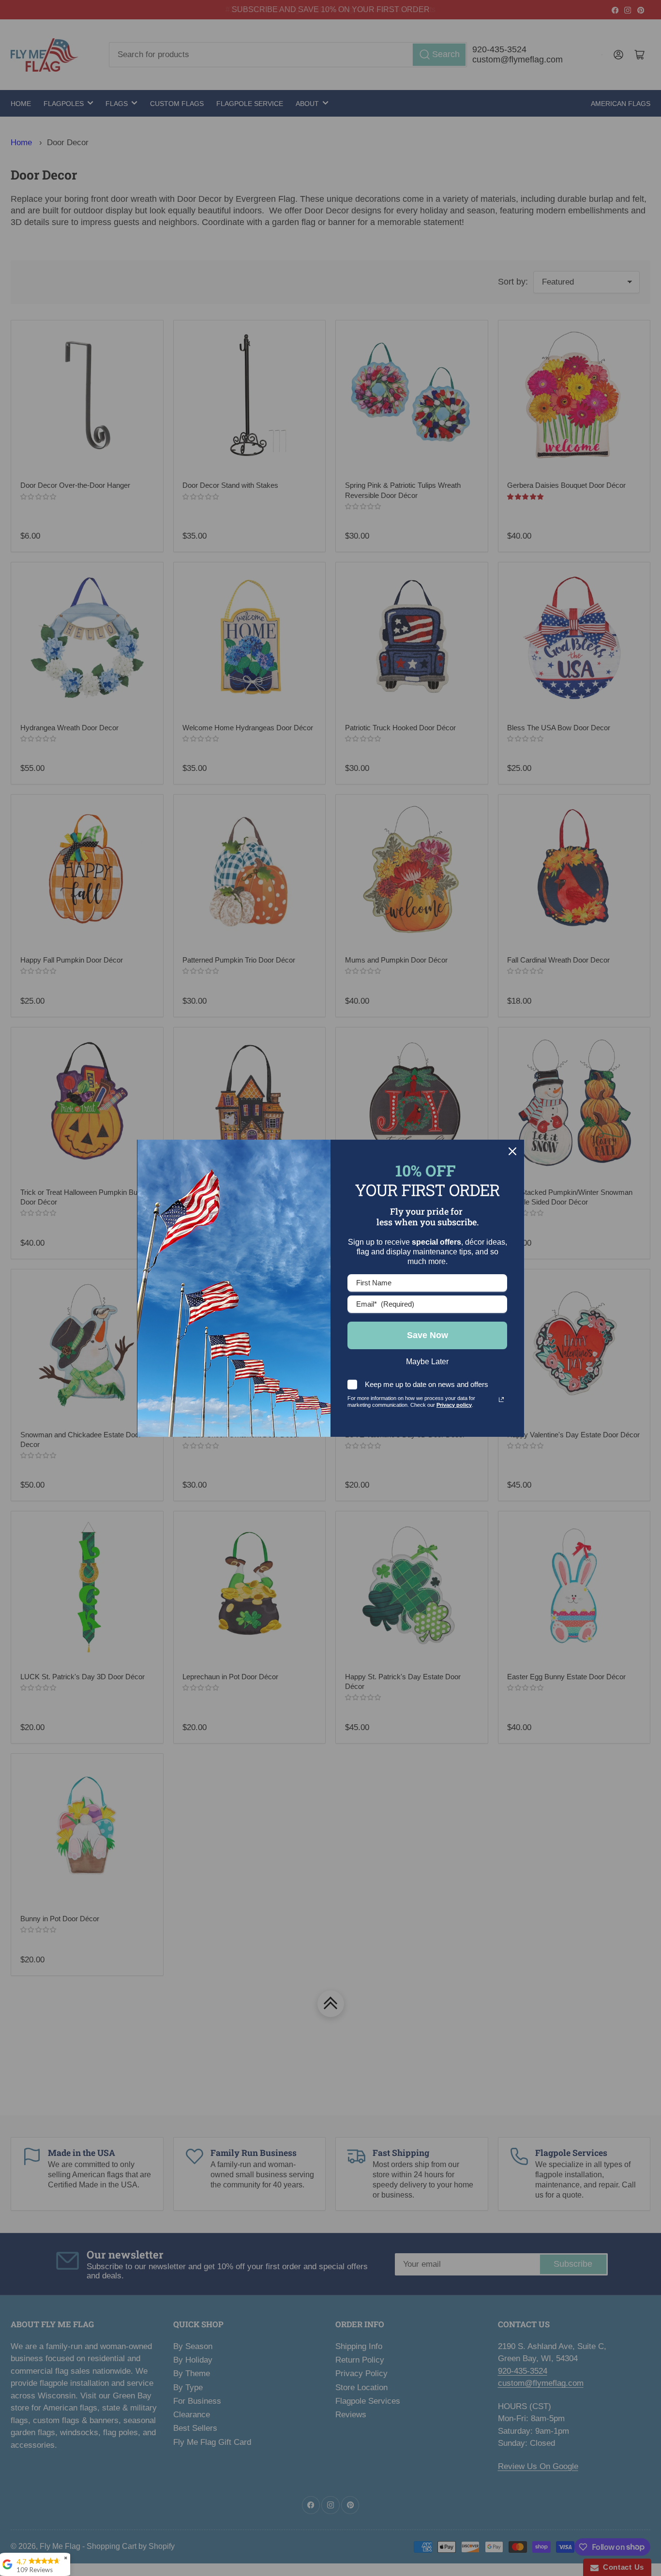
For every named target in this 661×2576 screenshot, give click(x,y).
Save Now (428, 1335)
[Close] (512, 1151)
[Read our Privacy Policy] (501, 1400)
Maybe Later (427, 1362)
